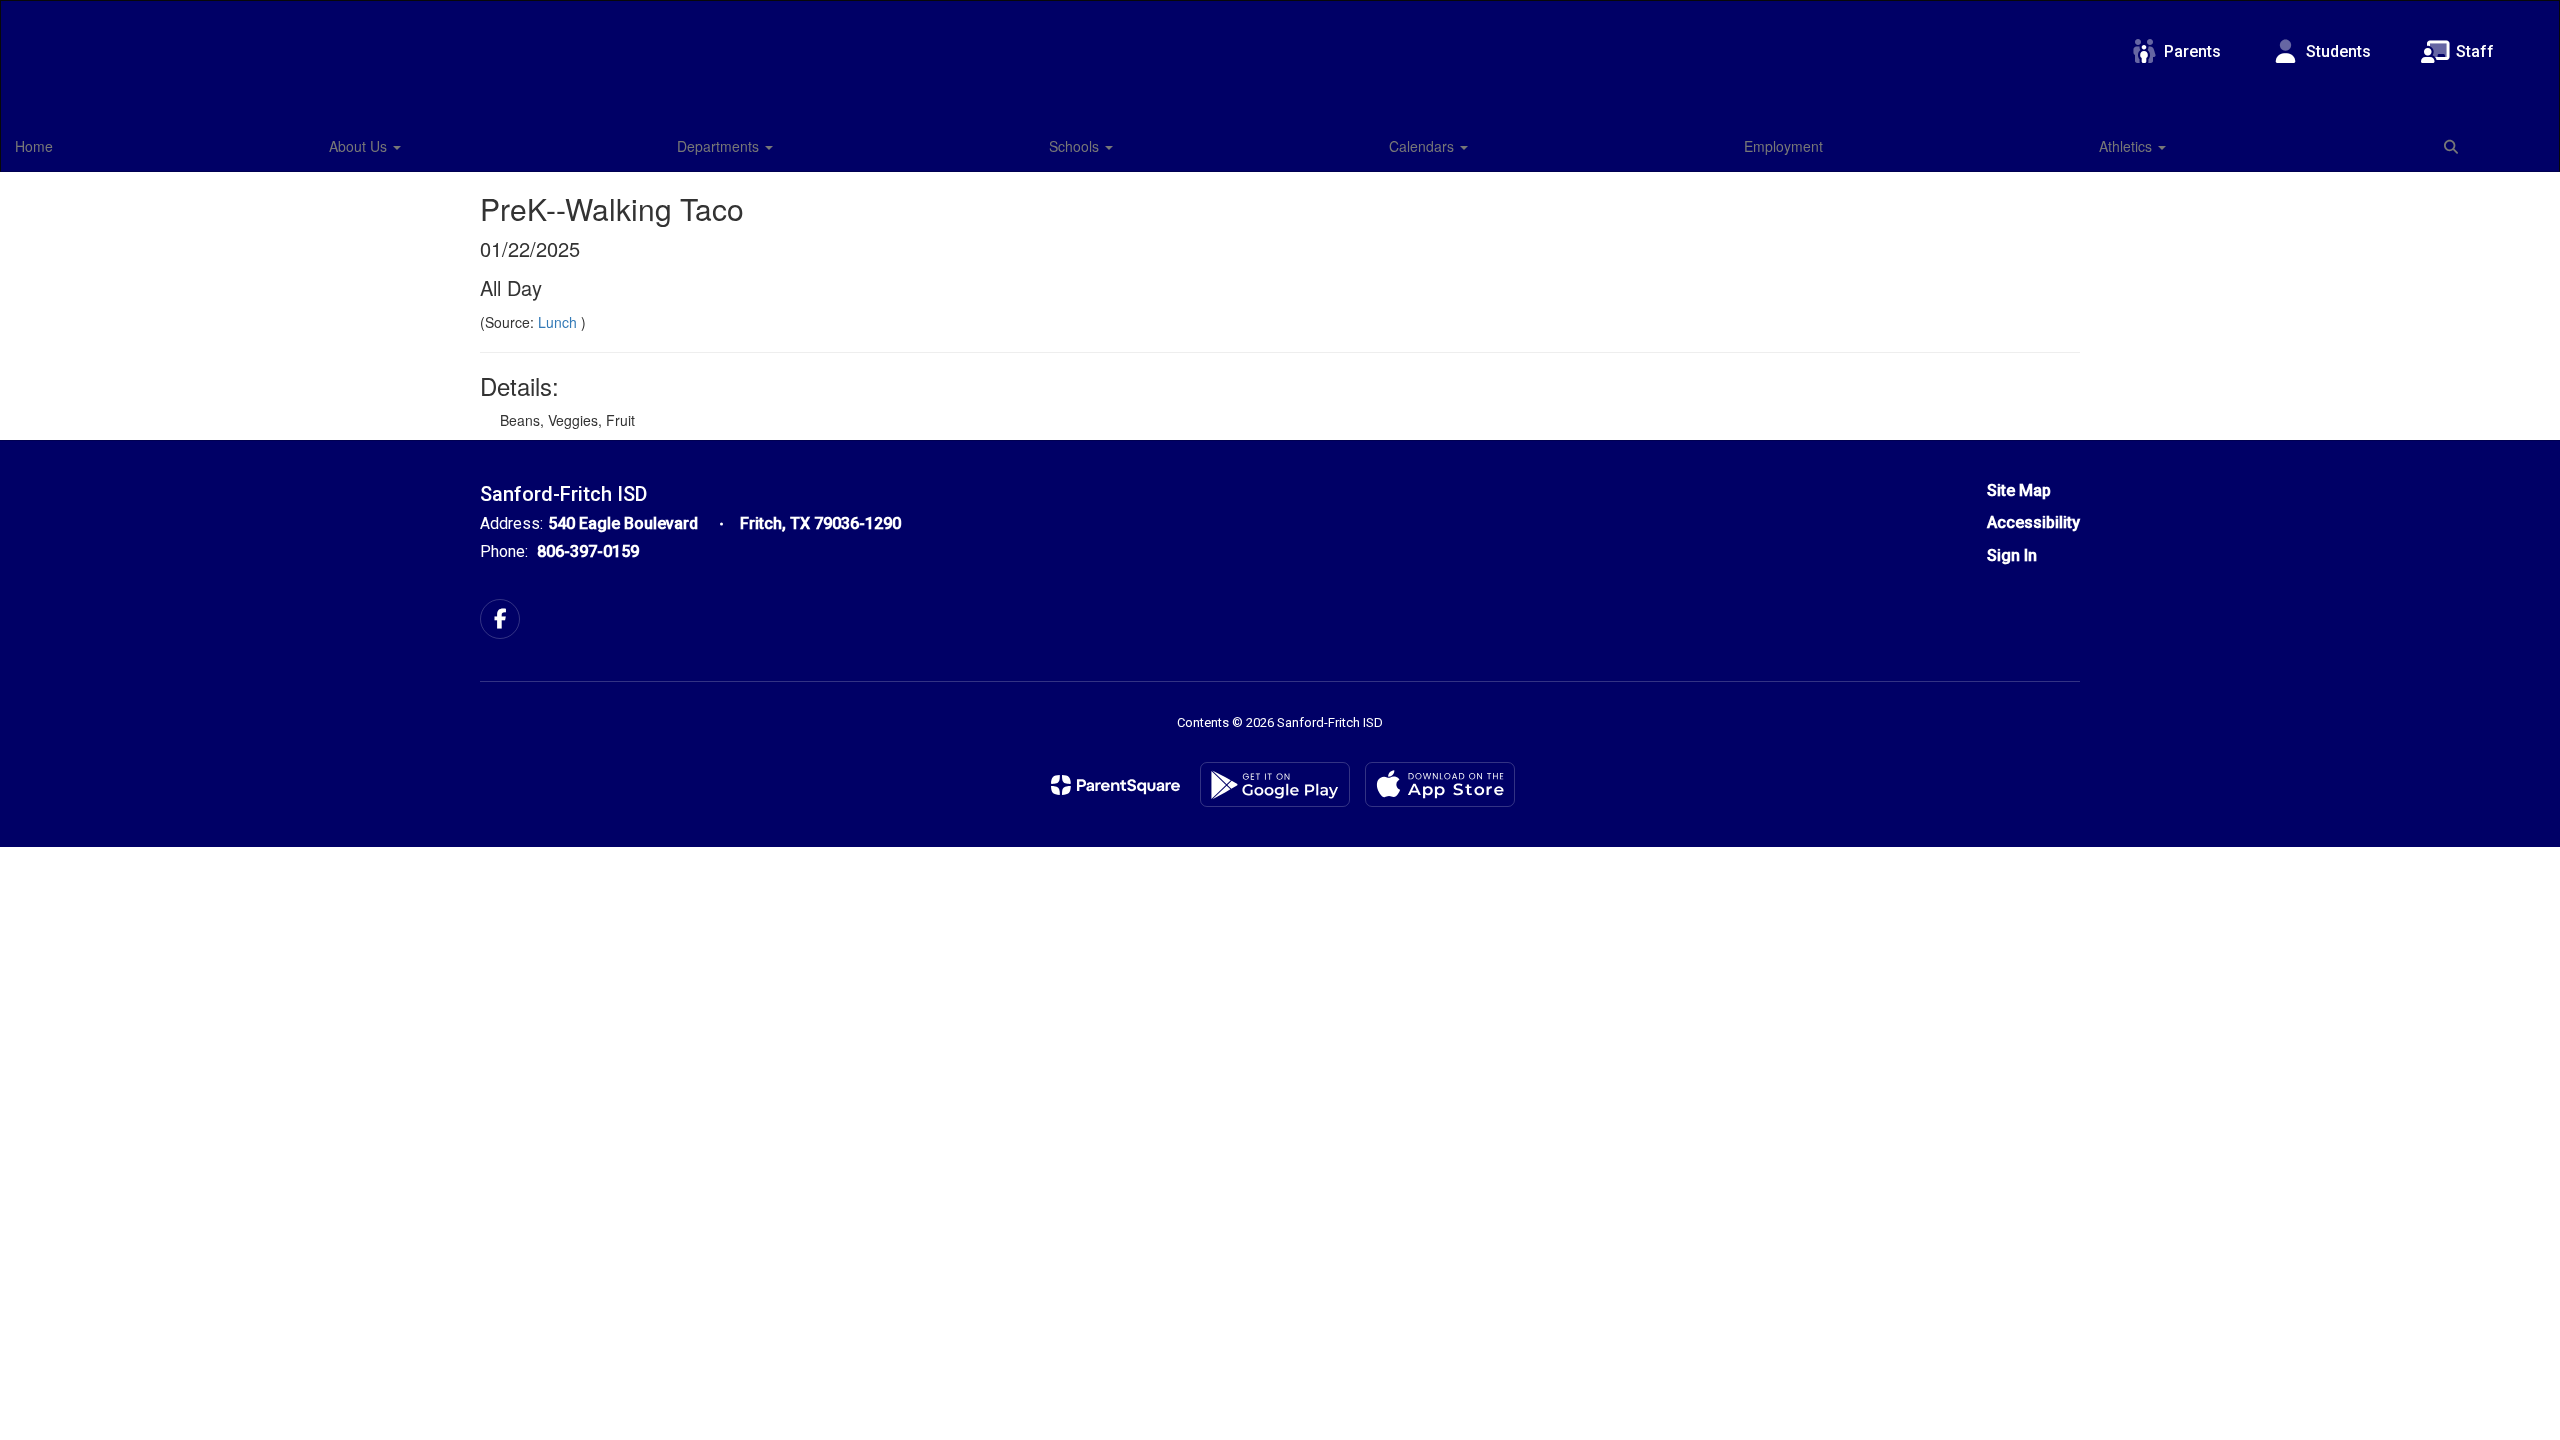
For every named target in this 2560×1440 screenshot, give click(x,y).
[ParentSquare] (1115, 785)
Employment (1783, 146)
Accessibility (2033, 522)
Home (34, 146)
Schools (1076, 146)
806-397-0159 (588, 551)
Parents (2192, 51)
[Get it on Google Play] (1275, 784)
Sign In (2012, 555)
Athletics (2127, 146)
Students (2338, 51)
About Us (360, 146)
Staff (2475, 51)
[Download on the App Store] (1440, 784)
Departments (720, 146)
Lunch (559, 322)
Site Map (2019, 490)
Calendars (1423, 146)
